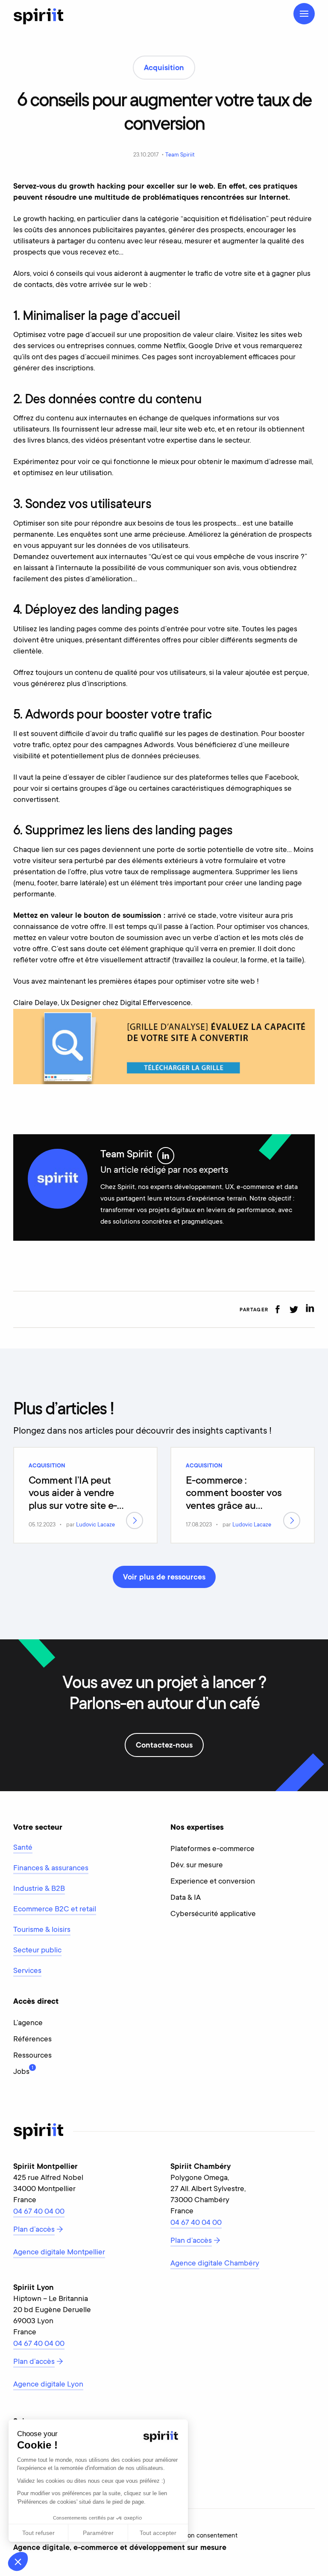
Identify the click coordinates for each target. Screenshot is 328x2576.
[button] (18, 2561)
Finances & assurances (51, 1869)
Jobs (21, 2071)
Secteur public (37, 1951)
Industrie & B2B (39, 1889)
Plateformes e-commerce (212, 1849)
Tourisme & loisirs (42, 1930)
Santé (23, 1848)
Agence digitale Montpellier (59, 2253)
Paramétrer (98, 2533)
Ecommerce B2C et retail (55, 1910)
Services (27, 1971)
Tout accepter (158, 2533)
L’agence (28, 2023)
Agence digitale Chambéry (215, 2264)
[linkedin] (310, 1309)
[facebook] (277, 1309)
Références (32, 2040)
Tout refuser (38, 2533)
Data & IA (186, 1898)
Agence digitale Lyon (48, 2385)
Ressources (32, 2056)
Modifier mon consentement (198, 2536)
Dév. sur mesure (197, 1866)
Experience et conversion (213, 1882)
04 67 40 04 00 (39, 2212)
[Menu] (304, 14)
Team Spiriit (180, 155)
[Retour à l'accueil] (38, 16)
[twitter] (294, 1309)
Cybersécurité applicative (213, 1914)
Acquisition (47, 1466)
